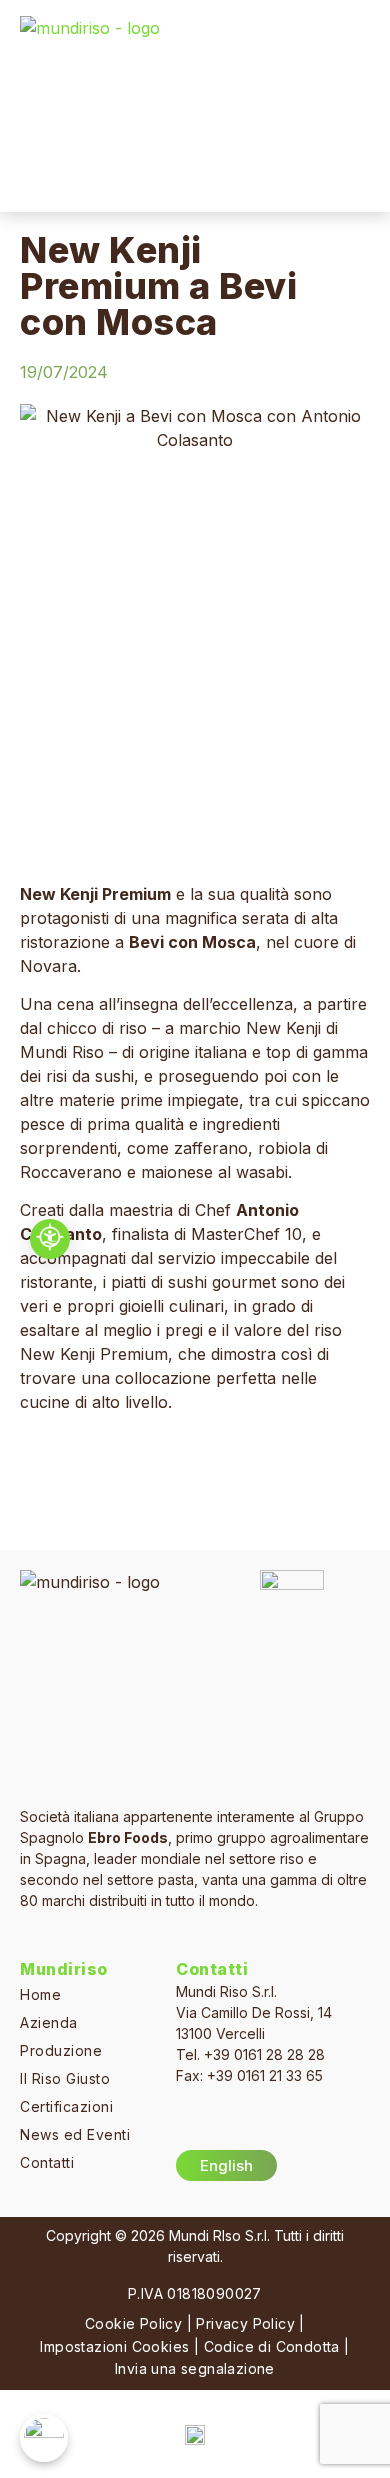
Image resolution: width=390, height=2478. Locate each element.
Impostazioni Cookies (114, 2346)
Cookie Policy (133, 2323)
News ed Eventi (75, 2134)
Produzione (61, 2050)
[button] (356, 106)
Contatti (47, 2162)
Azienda (49, 2022)
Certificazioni (66, 2106)
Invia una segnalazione (195, 2368)
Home (40, 1994)
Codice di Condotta (272, 2346)
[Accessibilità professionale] (50, 1239)
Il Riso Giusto (65, 2078)
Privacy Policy (245, 2323)
